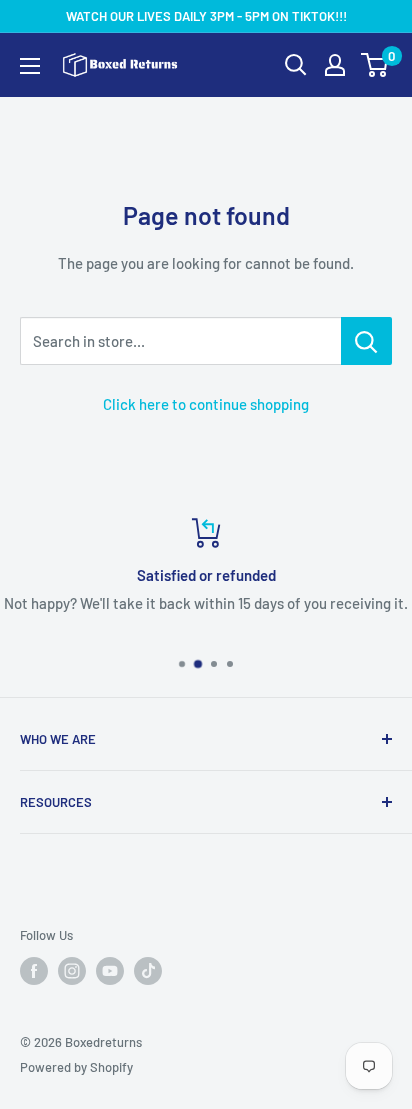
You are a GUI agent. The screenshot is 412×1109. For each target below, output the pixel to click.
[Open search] (296, 65)
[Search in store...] (366, 341)
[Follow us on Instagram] (72, 971)
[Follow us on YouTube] (110, 971)
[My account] (335, 65)
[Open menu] (30, 66)
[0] (375, 65)
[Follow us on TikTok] (148, 971)
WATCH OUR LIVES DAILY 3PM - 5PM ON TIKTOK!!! (206, 16)
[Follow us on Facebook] (34, 971)
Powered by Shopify (76, 1067)
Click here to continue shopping (206, 404)
